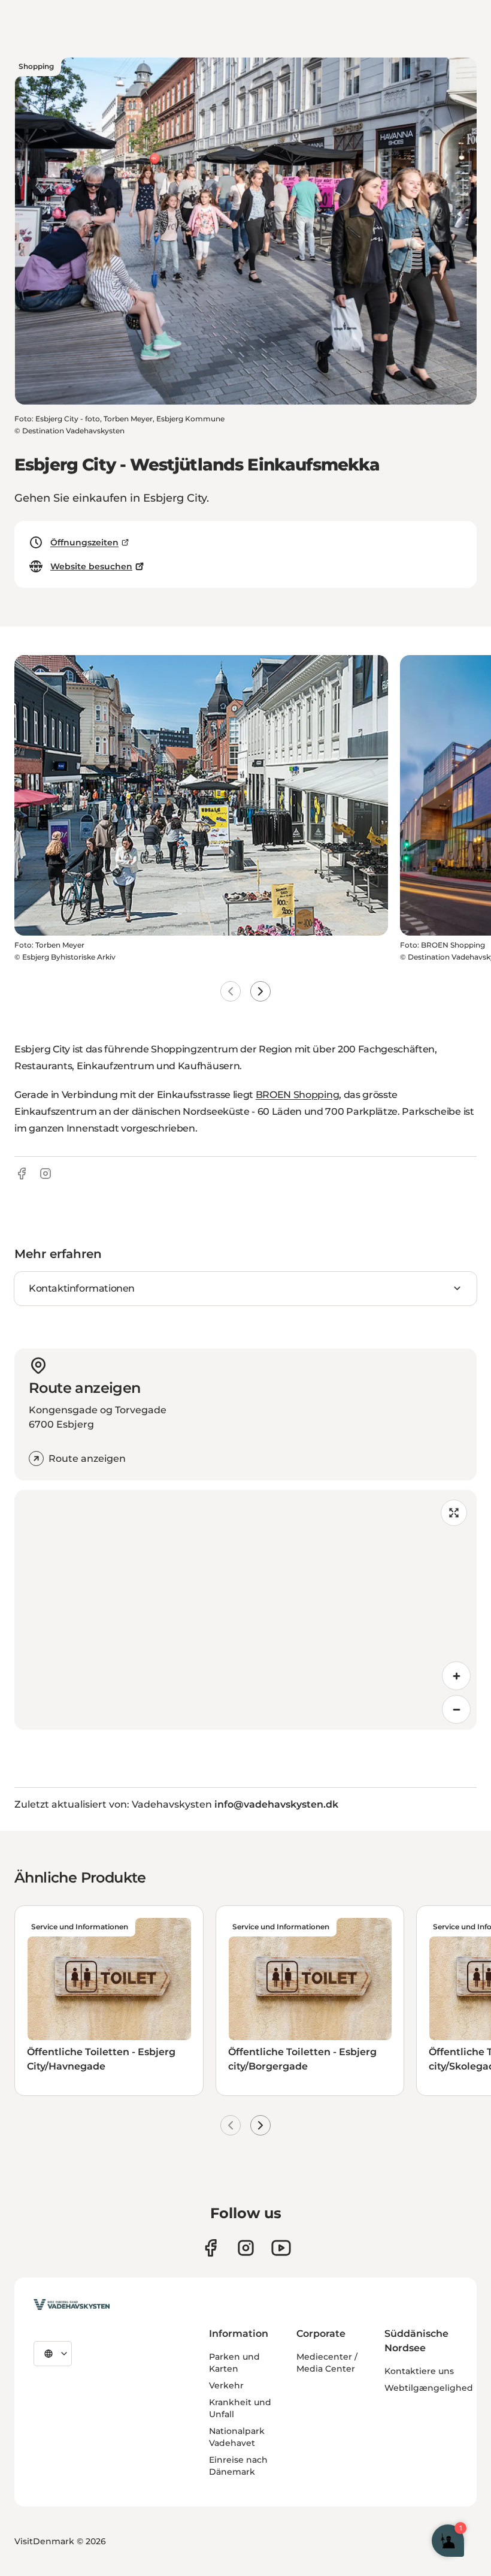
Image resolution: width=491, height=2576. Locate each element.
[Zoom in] (456, 1676)
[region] (245, 1610)
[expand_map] (454, 1513)
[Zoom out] (456, 1709)
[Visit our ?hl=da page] (246, 2248)
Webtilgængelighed (429, 2388)
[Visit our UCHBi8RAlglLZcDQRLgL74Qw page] (281, 2248)
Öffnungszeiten (84, 542)
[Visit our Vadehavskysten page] (210, 2248)
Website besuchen (91, 566)
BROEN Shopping (298, 1095)
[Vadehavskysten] (72, 2304)
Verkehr (226, 2385)
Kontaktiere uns (419, 2371)
